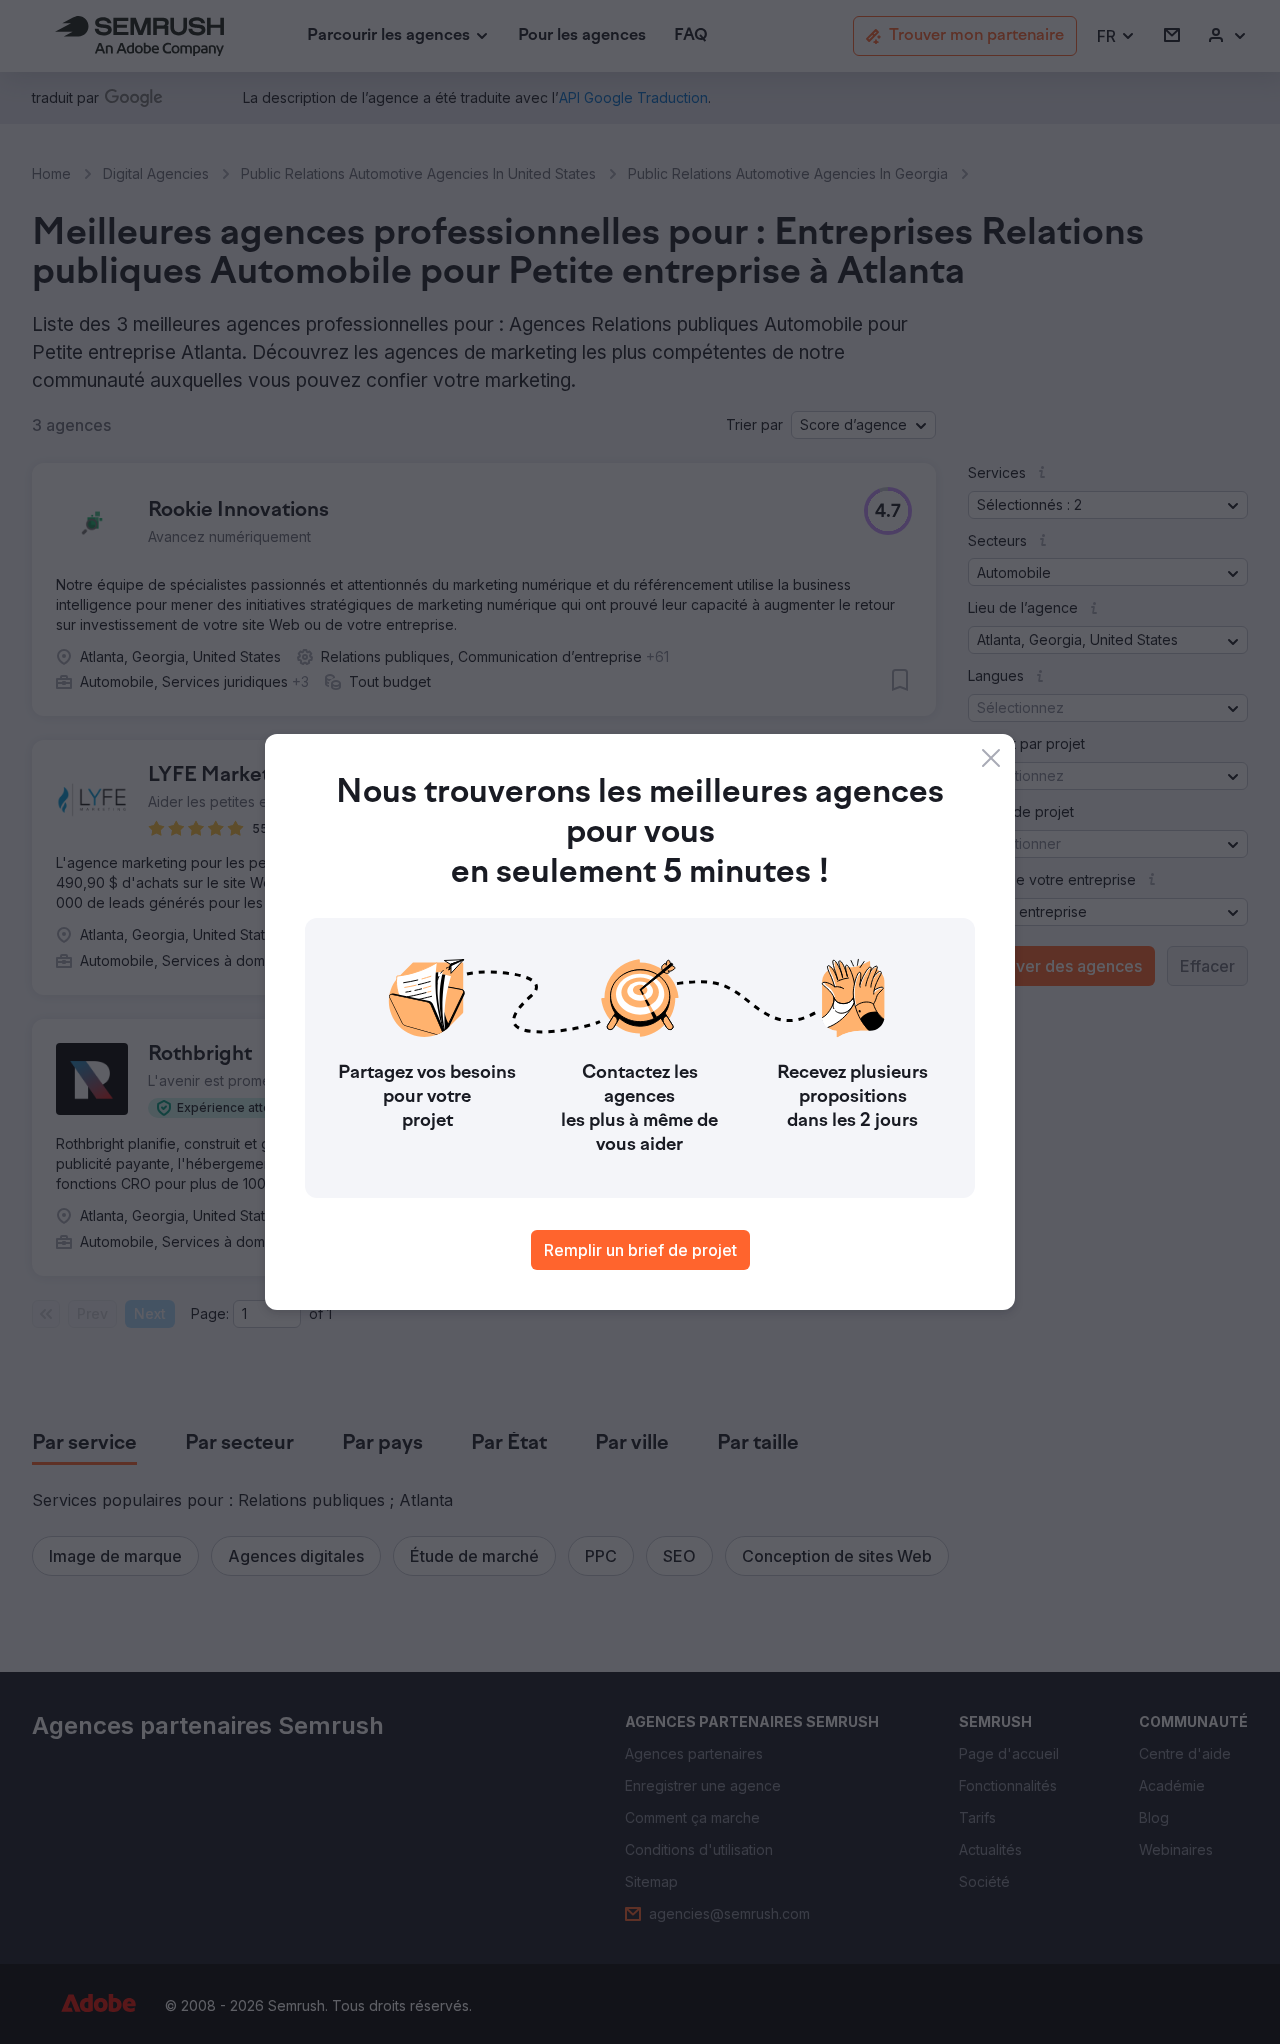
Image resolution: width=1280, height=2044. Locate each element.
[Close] (991, 758)
